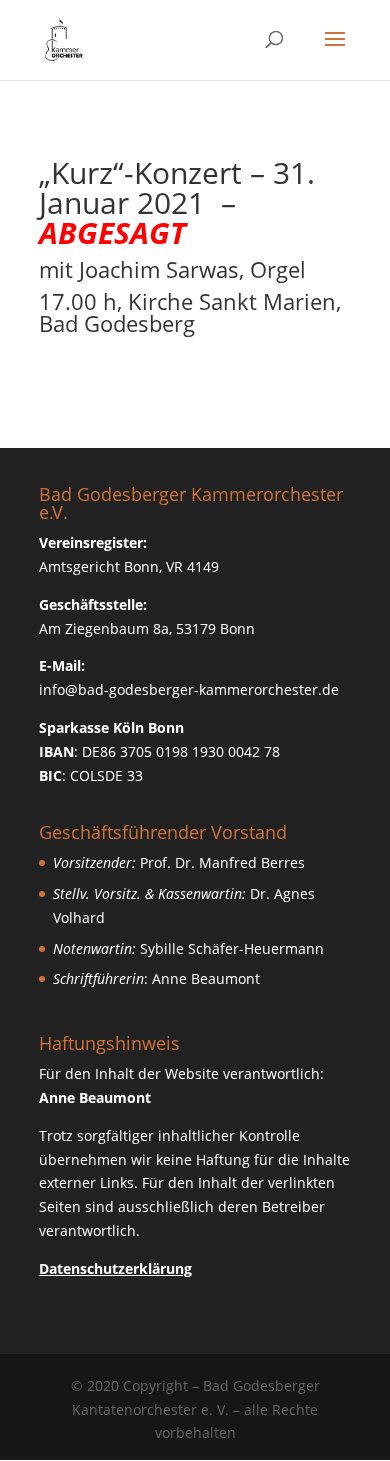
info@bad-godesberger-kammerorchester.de (189, 689)
